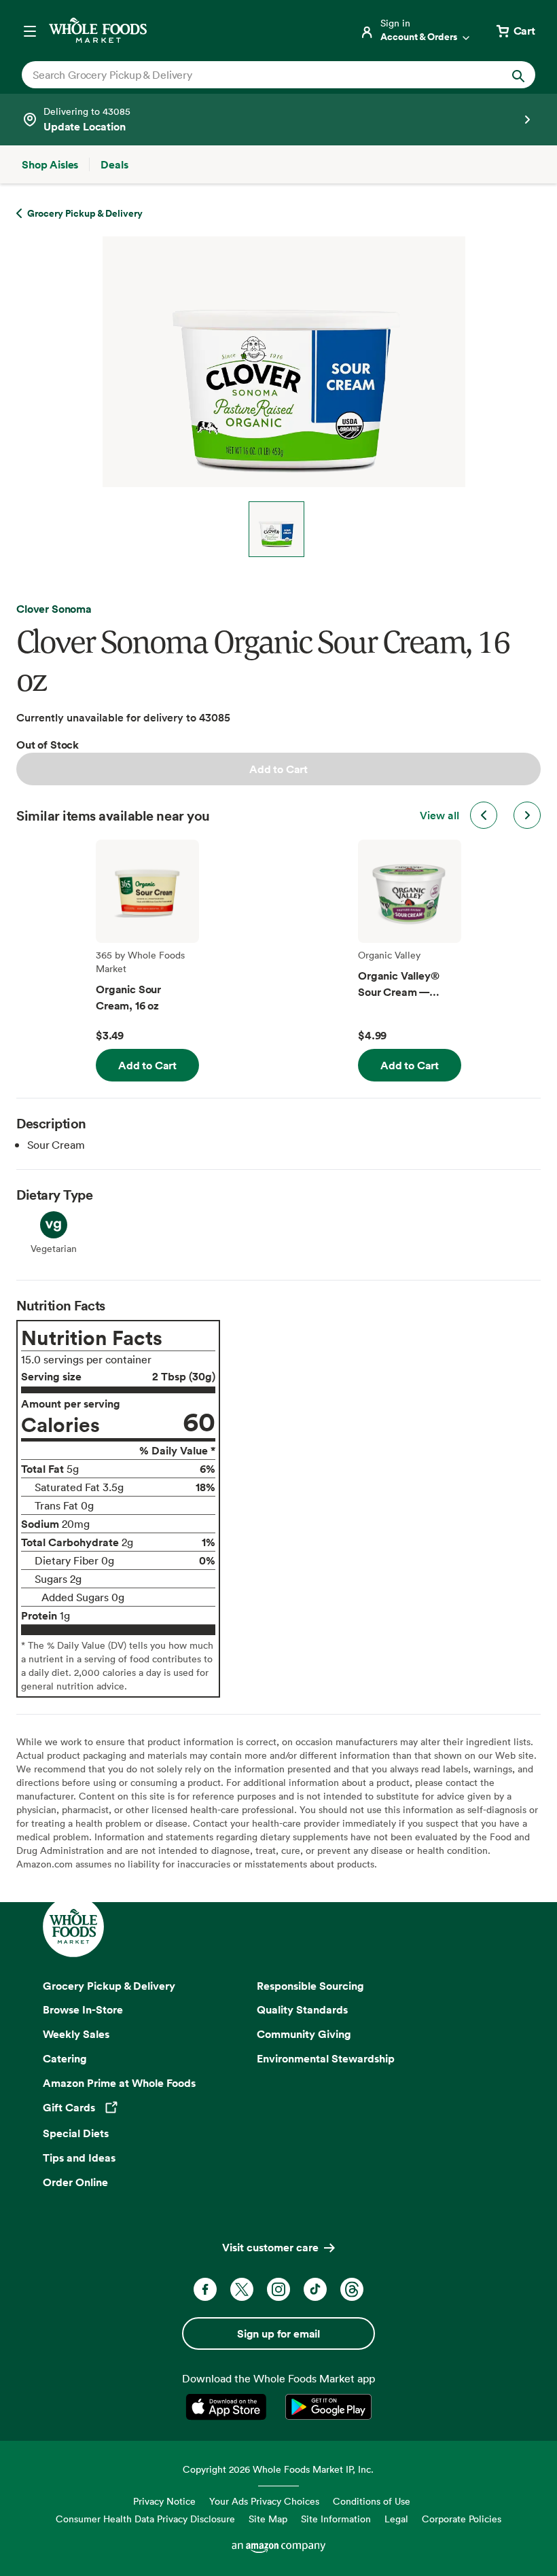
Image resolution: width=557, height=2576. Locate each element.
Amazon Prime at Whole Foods (119, 2083)
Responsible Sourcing (310, 1986)
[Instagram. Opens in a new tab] (278, 2289)
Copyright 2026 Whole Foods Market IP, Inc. (278, 2469)
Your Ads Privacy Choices (264, 2501)
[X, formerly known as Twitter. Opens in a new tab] (242, 2289)
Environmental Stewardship (326, 2058)
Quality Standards (302, 2009)
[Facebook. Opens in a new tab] (205, 2289)
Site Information (336, 2519)
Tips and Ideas (79, 2158)
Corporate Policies (462, 2519)
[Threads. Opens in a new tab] (352, 2289)
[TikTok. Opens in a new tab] (315, 2289)
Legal (396, 2519)
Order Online (75, 2182)
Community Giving (304, 2034)
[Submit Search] (518, 75)
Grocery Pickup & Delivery (109, 1986)
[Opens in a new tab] (229, 2407)
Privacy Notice (164, 2501)
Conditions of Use (372, 2501)
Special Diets (76, 2133)
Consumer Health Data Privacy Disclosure (145, 2519)
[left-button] (484, 815)
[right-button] (527, 815)
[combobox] (254, 75)
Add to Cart (278, 769)
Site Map (268, 2519)
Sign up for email (278, 2333)
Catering (65, 2058)
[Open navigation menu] (30, 31)
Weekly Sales (76, 2034)
